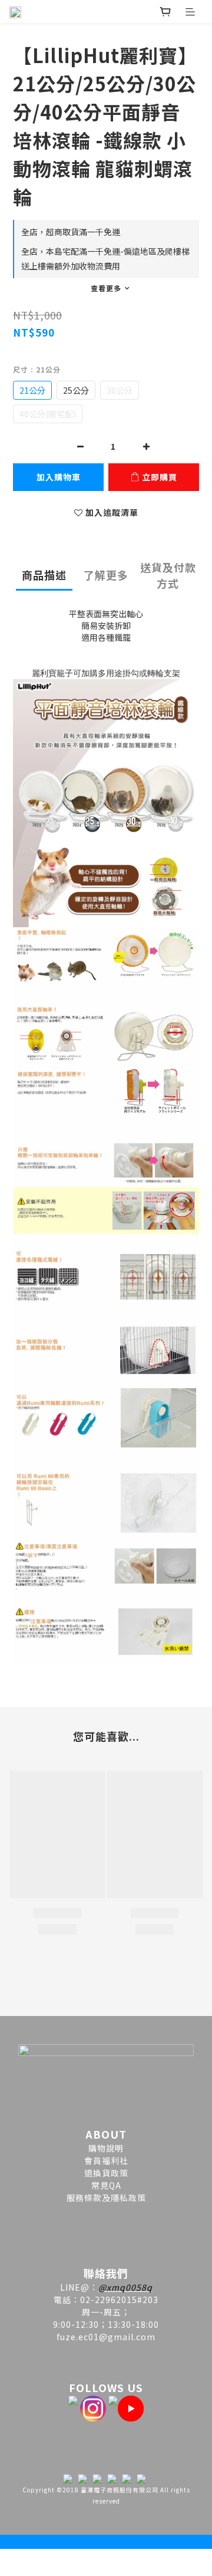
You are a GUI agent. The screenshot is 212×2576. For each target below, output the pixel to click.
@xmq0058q (125, 2287)
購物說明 (106, 2148)
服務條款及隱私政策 (106, 2198)
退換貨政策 (106, 2173)
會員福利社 (106, 2160)
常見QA (106, 2185)
